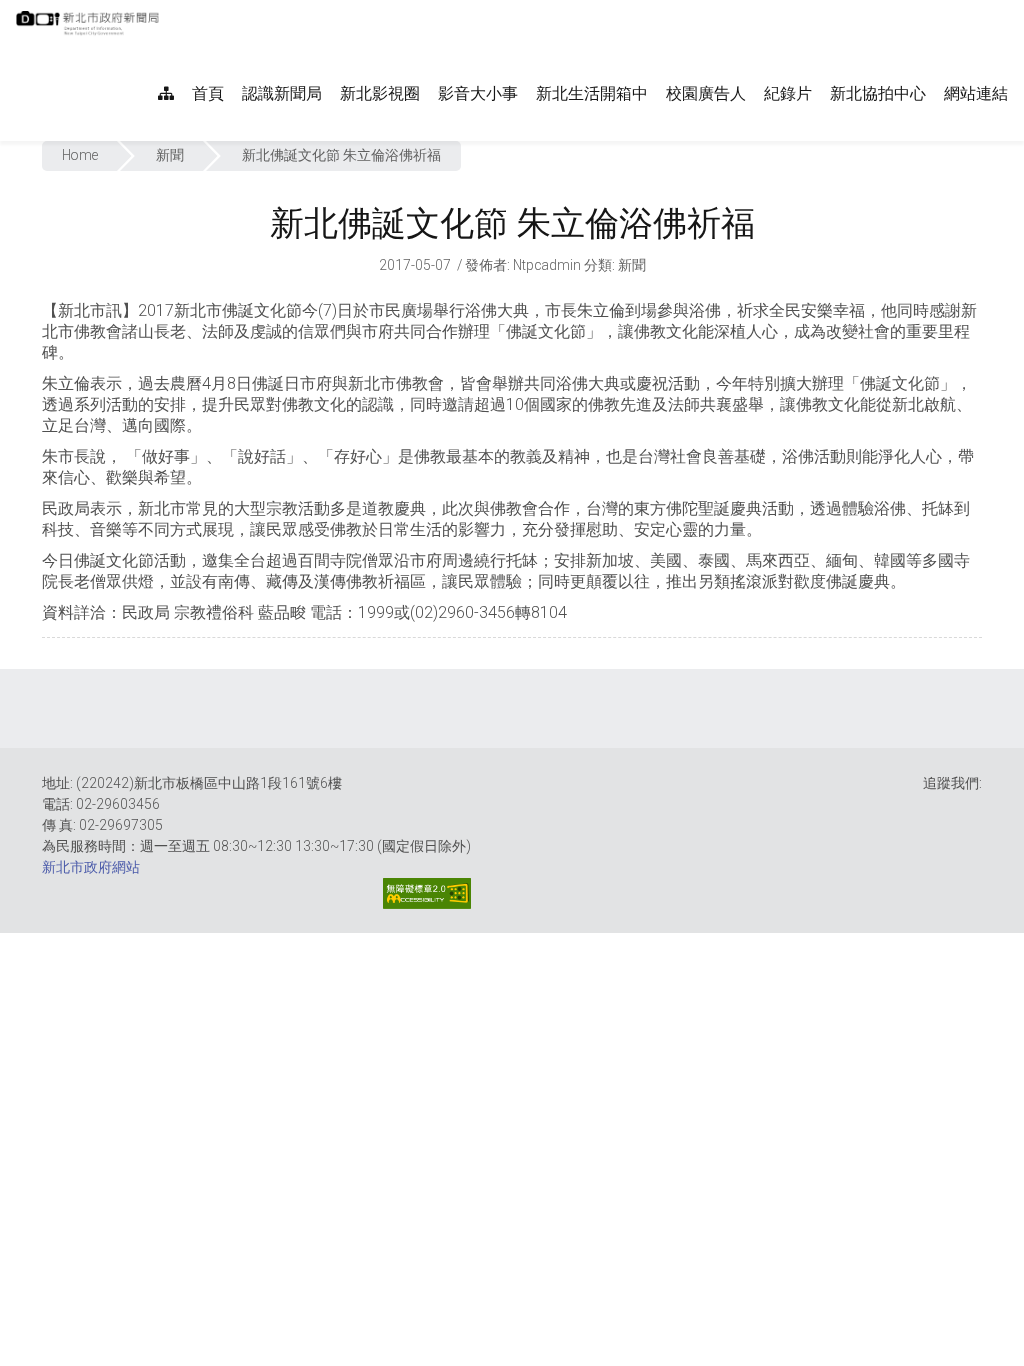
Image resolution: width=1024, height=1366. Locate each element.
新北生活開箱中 (592, 93)
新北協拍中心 (878, 93)
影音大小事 (478, 93)
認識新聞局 (282, 93)
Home (80, 155)
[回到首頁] (90, 29)
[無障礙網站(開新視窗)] (427, 893)
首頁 (208, 93)
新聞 (170, 155)
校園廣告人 (706, 93)
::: (169, 10)
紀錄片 (788, 93)
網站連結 (976, 93)
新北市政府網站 (91, 867)
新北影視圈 (380, 93)
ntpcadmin (547, 265)
